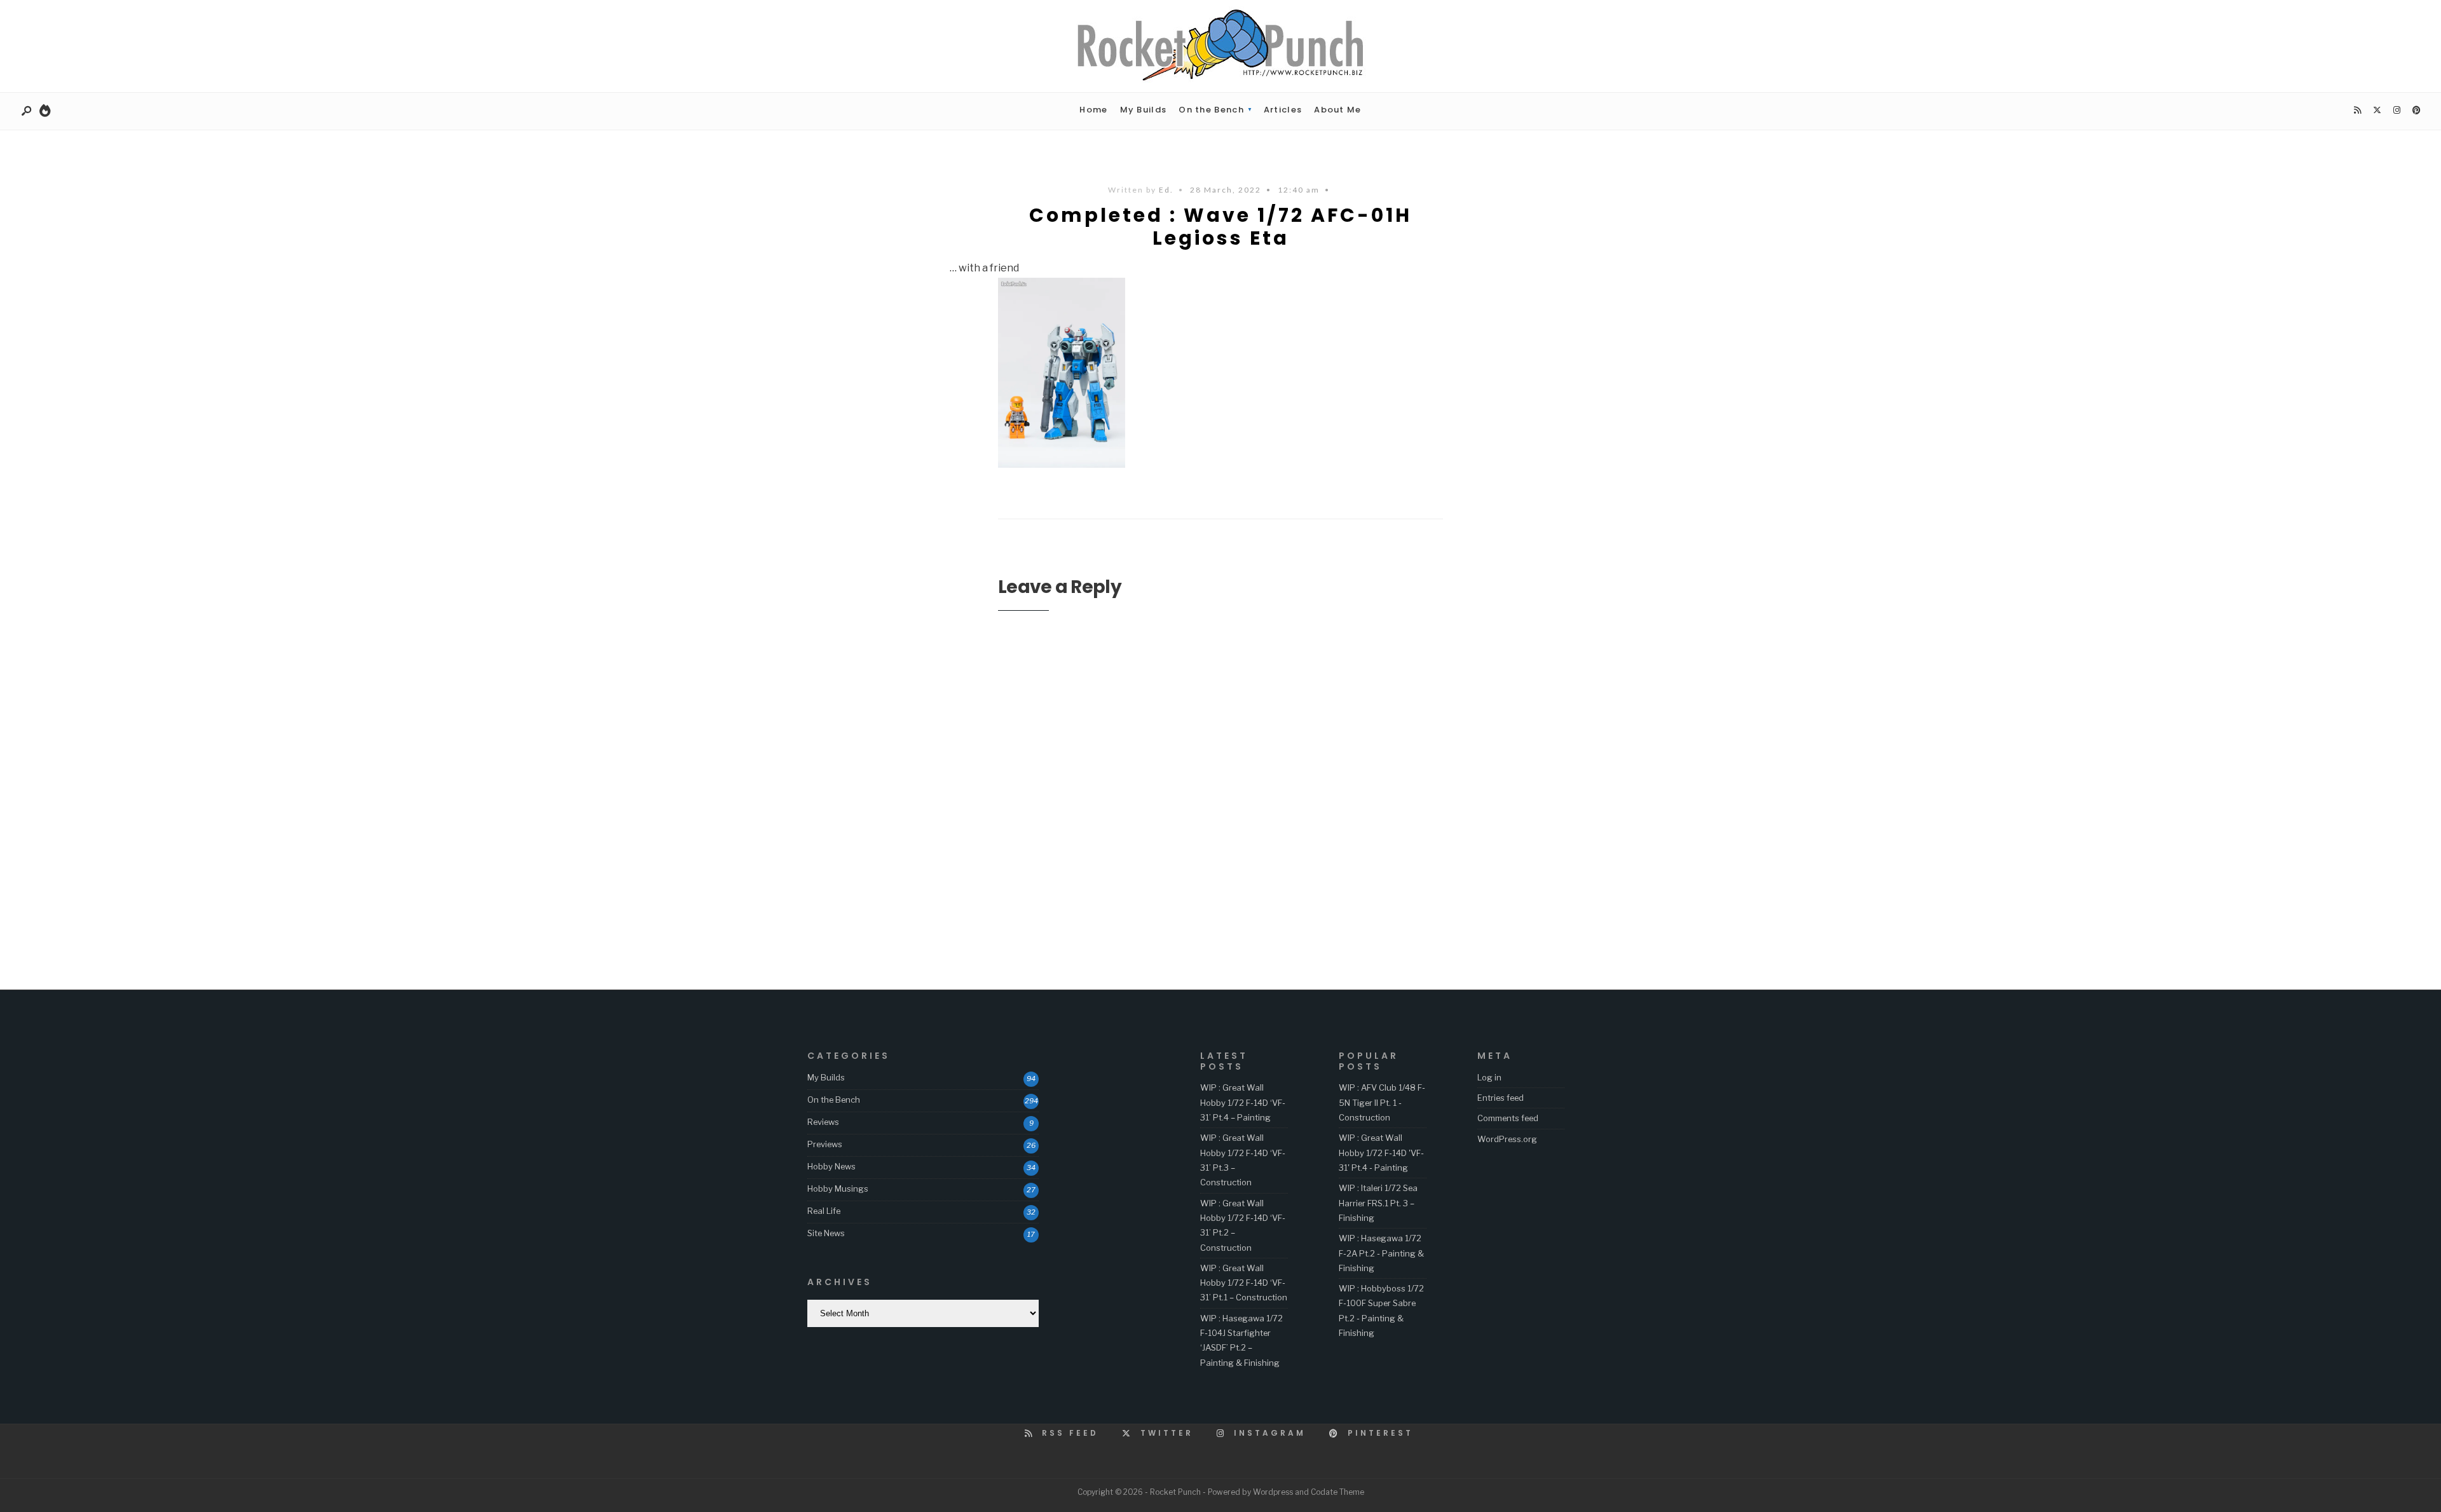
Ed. (1166, 190)
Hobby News (831, 1166)
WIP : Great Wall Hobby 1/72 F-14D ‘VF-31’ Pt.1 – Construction (1244, 1283)
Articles (1283, 110)
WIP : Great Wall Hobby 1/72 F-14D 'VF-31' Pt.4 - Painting (1381, 1153)
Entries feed (1501, 1098)
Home (1093, 110)
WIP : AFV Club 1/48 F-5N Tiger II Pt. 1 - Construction (1382, 1102)
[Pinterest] (2416, 111)
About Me (1337, 110)
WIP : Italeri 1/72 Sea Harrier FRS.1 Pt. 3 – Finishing (1378, 1203)
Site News (826, 1233)
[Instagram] (2397, 111)
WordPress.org (1507, 1139)
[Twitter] (2377, 111)
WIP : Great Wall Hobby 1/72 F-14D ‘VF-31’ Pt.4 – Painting (1243, 1102)
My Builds (1144, 110)
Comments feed (1508, 1118)
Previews (825, 1144)
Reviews (823, 1122)
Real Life (824, 1211)
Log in (1489, 1077)
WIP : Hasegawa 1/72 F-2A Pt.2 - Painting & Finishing (1381, 1253)
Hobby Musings (838, 1188)
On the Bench (1211, 110)
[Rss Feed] (2357, 111)
